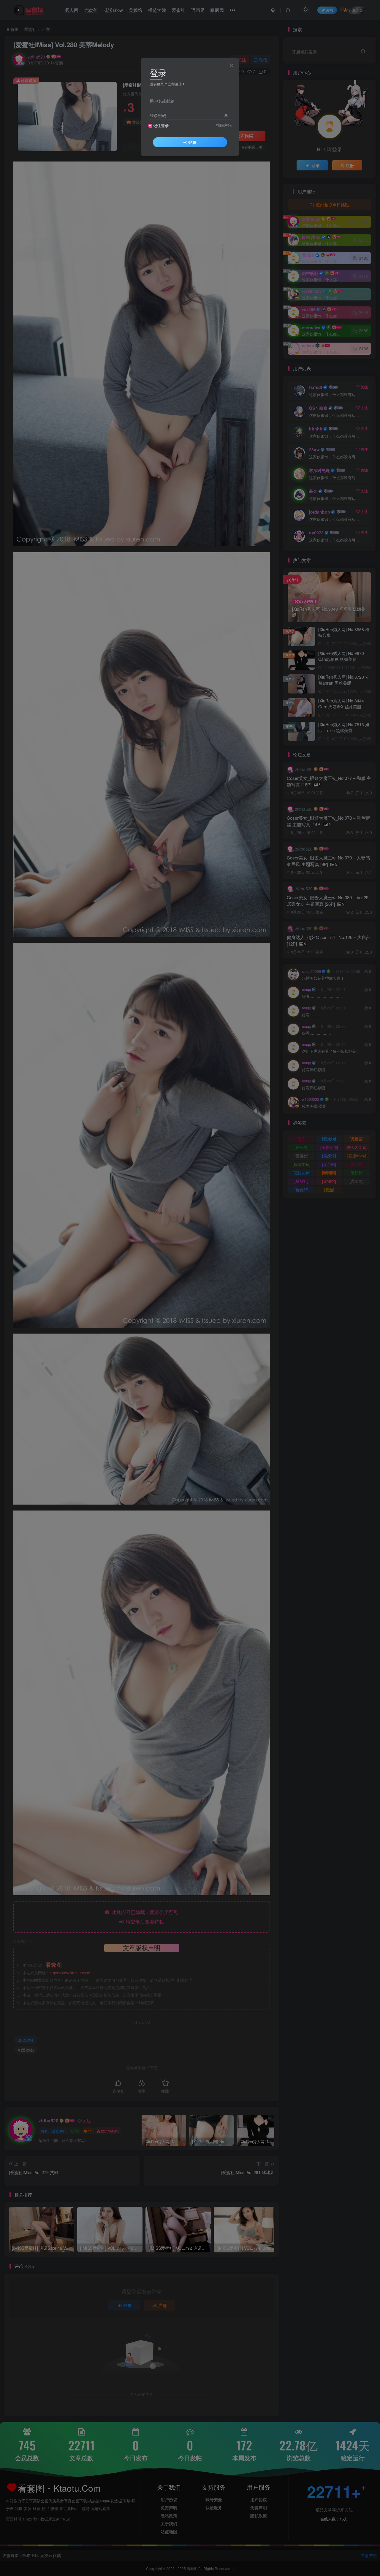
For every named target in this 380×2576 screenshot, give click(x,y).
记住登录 (161, 126)
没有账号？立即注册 (166, 84)
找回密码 (224, 125)
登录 (192, 142)
